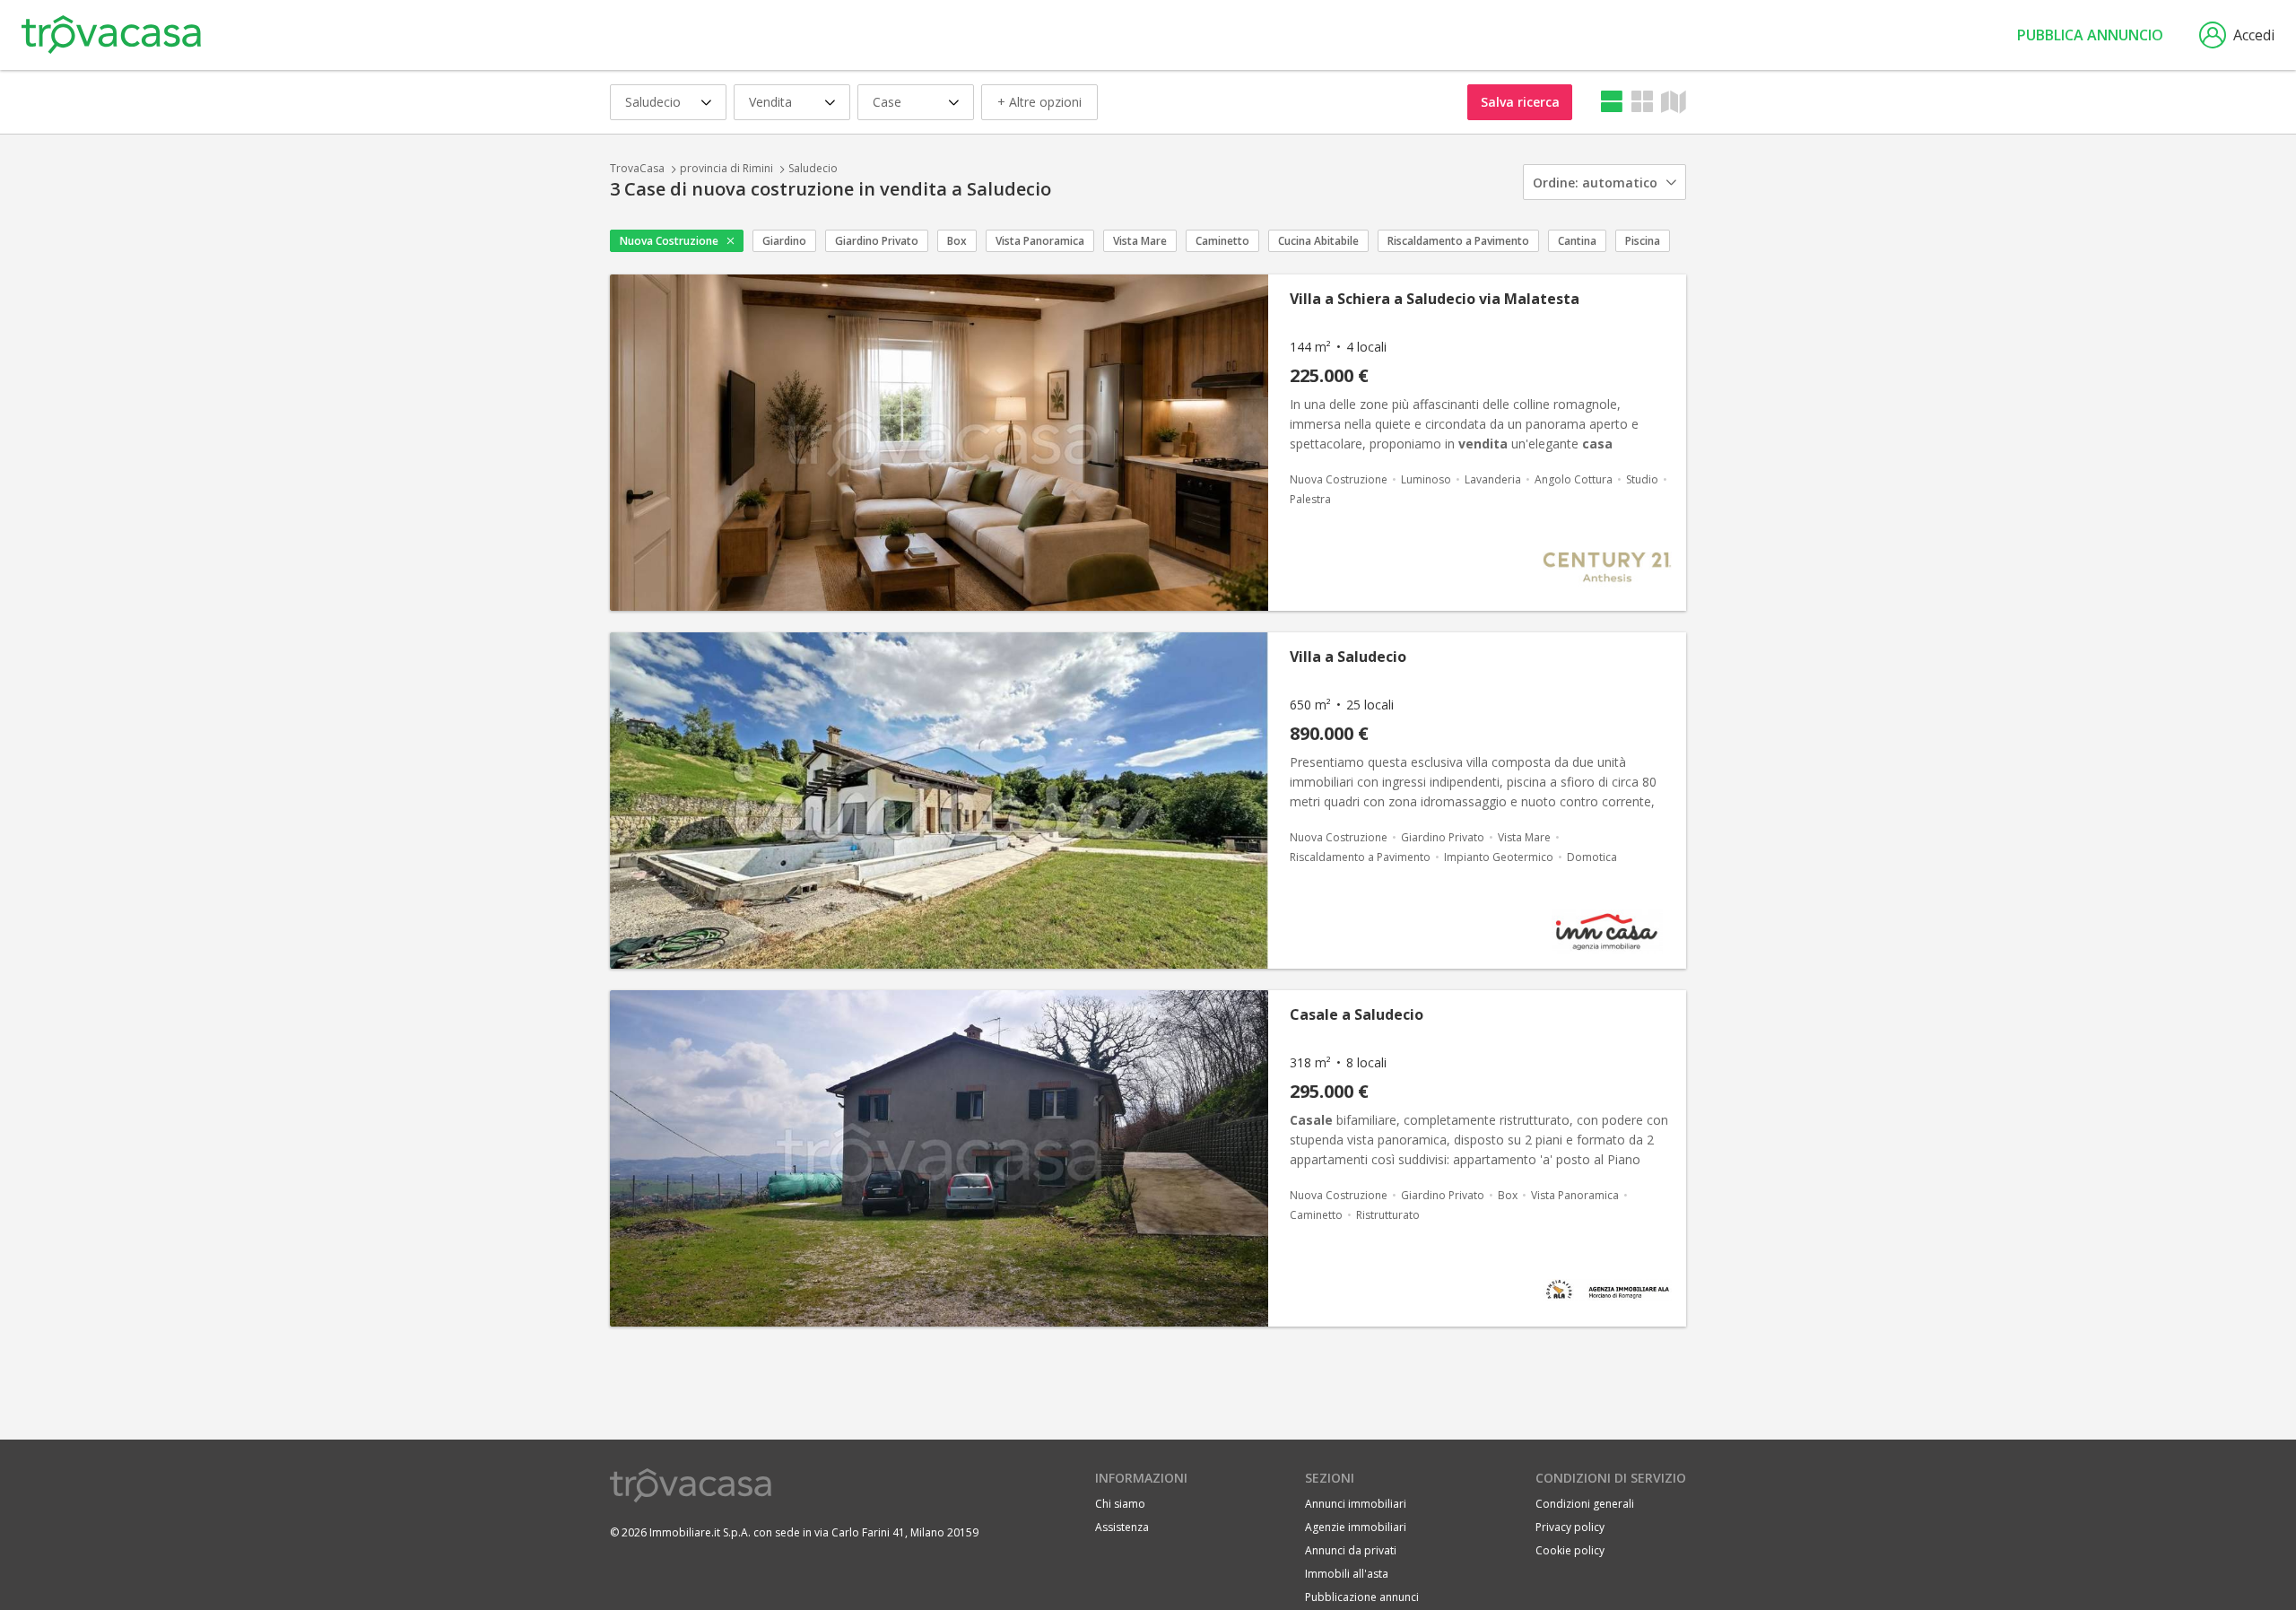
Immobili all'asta (1347, 1574)
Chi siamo (1120, 1504)
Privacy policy (1570, 1527)
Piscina (1643, 241)
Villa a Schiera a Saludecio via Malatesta (1435, 299)
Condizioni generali (1585, 1504)
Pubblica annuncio (2090, 35)
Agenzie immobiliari (1356, 1527)
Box (957, 241)
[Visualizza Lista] (1612, 102)
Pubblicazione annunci (1362, 1597)
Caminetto (1222, 241)
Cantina (1577, 241)
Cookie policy (1570, 1550)
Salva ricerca (1520, 102)
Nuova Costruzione (669, 241)
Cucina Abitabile (1318, 241)
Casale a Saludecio (1357, 1014)
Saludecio (813, 168)
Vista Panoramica (1040, 241)
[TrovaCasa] (111, 35)
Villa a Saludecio (1348, 657)
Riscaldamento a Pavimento (1458, 241)
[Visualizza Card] (1642, 102)
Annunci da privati (1351, 1550)
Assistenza (1122, 1527)
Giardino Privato (877, 241)
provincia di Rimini (726, 168)
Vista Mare (1140, 241)
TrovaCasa (637, 168)
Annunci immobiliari (1356, 1504)
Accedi (2254, 35)
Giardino (784, 241)
